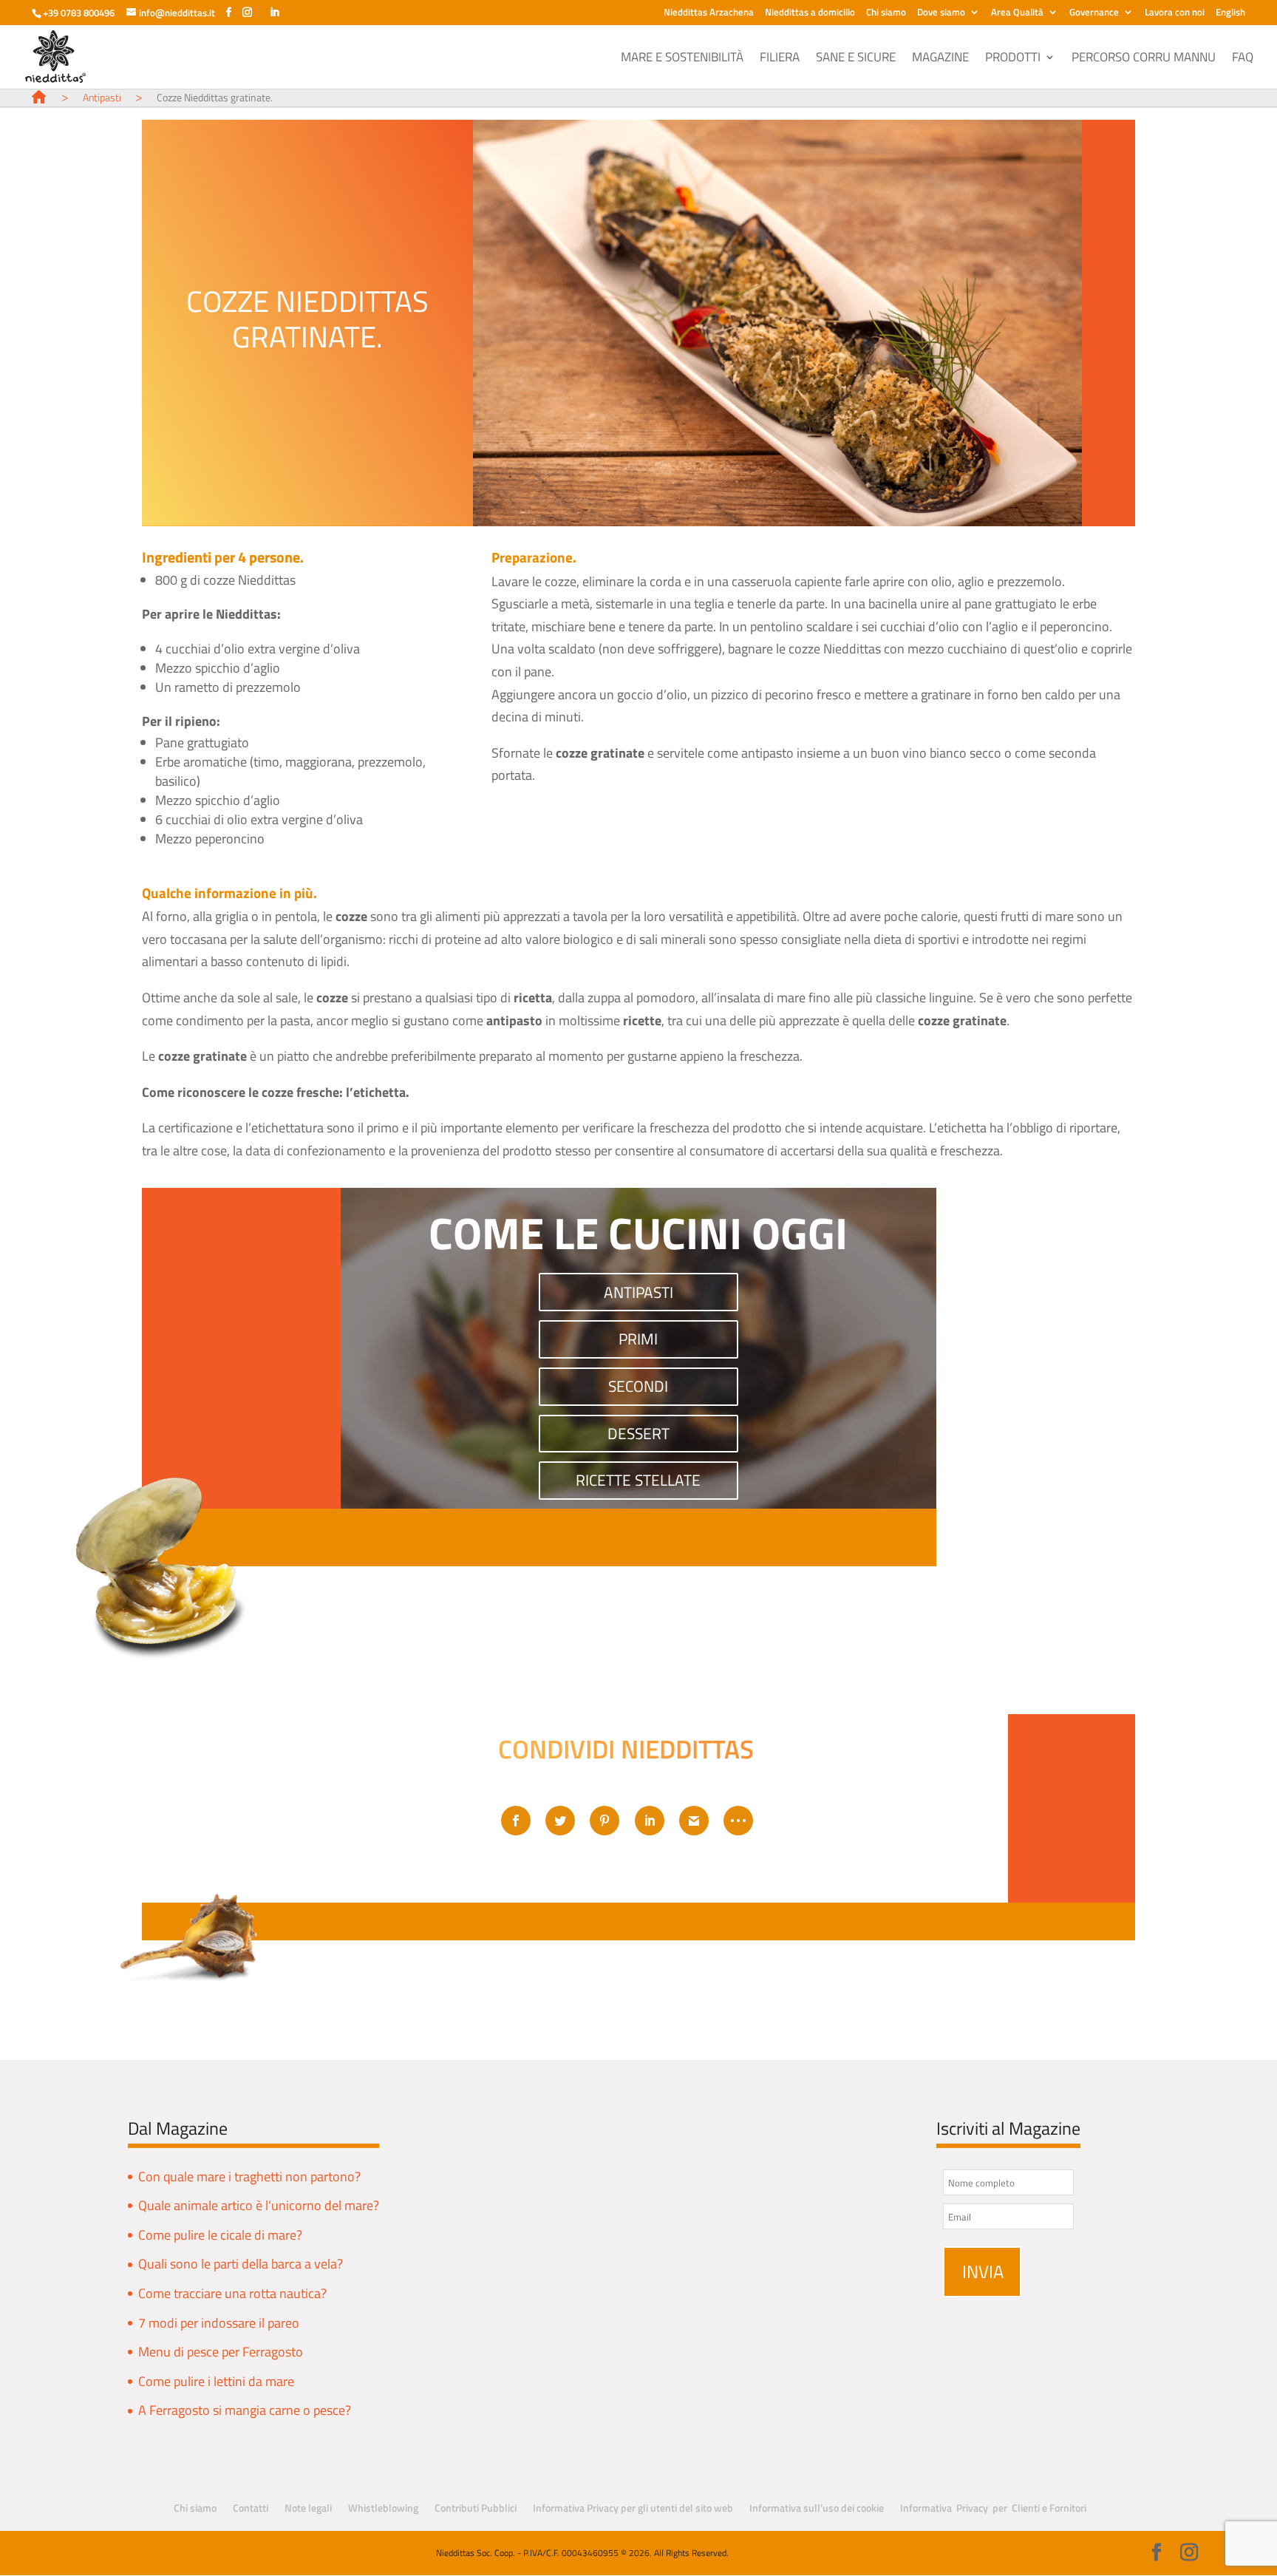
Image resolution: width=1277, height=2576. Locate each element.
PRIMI (638, 1339)
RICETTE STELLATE (638, 1480)
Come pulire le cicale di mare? (220, 2235)
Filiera (780, 59)
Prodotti (1013, 59)
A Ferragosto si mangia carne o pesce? (245, 2410)
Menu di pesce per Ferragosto (221, 2352)
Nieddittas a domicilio (810, 13)
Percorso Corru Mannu (1144, 59)
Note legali (308, 2508)
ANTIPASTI (638, 1292)
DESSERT (638, 1434)
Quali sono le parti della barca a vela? (241, 2264)
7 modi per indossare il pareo (219, 2323)
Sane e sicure (856, 59)
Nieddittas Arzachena (709, 13)
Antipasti (102, 97)
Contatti (251, 2508)
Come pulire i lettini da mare (216, 2381)
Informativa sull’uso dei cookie (817, 2508)
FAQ (1243, 59)
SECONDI (638, 1386)
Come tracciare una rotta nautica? (232, 2293)
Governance (1094, 13)
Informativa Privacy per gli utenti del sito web (633, 2508)
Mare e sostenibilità (682, 59)
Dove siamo (941, 13)
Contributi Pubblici (476, 2508)
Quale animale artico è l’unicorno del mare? (259, 2205)
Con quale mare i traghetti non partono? (249, 2176)
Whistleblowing (383, 2508)
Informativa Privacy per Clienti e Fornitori (993, 2508)
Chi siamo (886, 13)
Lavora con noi (1175, 13)
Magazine (940, 59)
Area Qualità (1017, 13)
